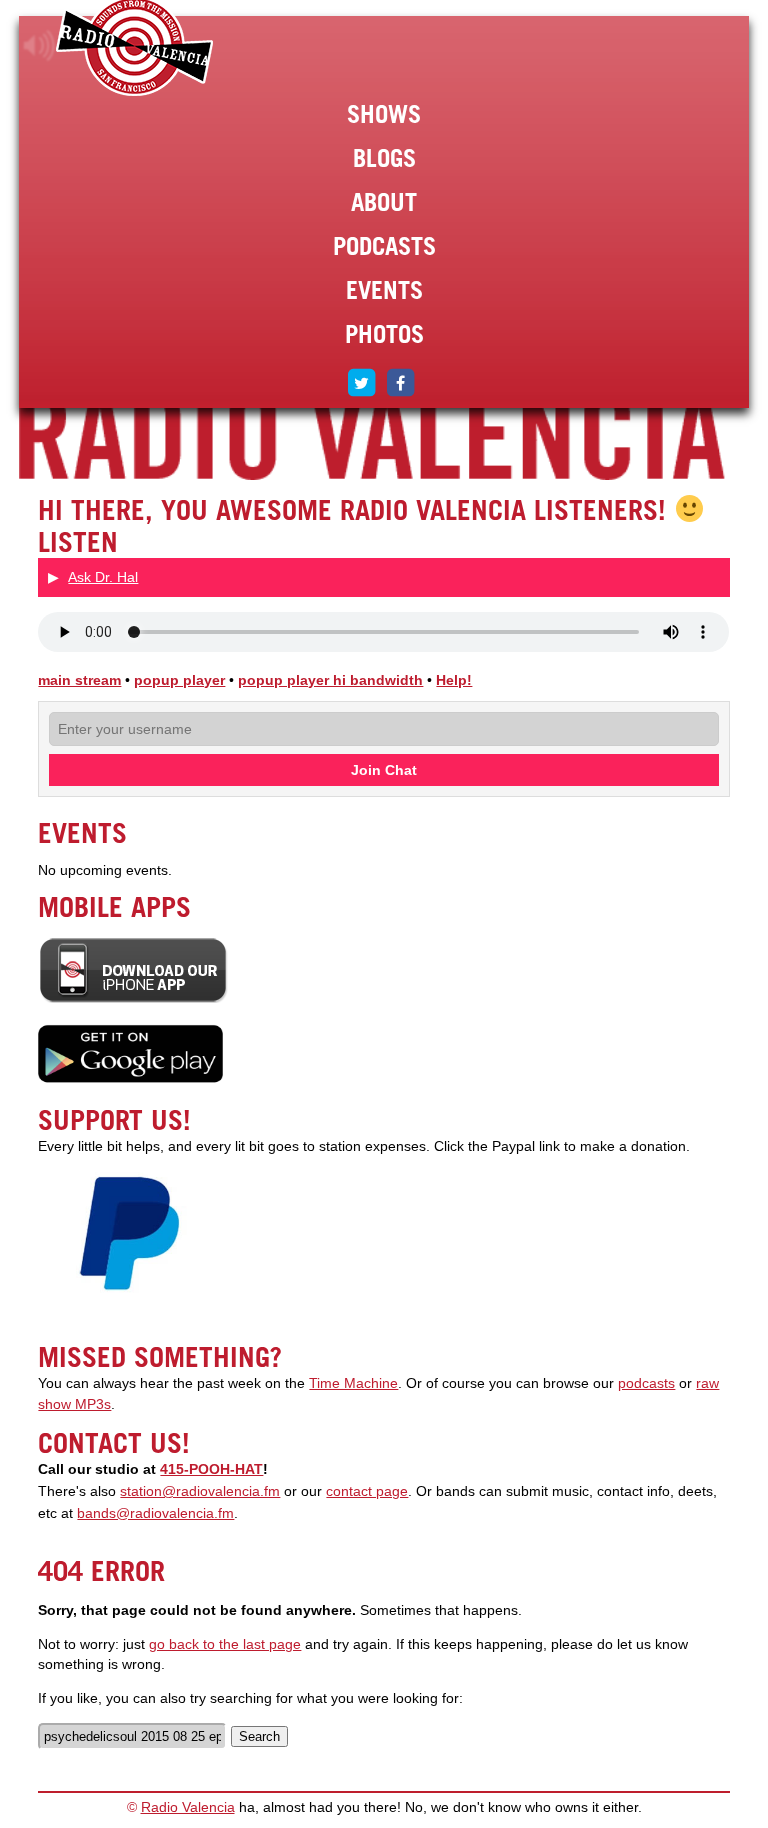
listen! (39, 46)
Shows (384, 114)
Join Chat (384, 770)
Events (384, 290)
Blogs (384, 158)
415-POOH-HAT (211, 1469)
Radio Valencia (188, 1807)
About (384, 202)
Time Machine (353, 1383)
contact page (367, 1491)
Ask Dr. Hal (103, 577)
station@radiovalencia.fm (200, 1491)
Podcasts (384, 246)
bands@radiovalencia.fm (155, 1513)
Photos (384, 334)
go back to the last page (225, 1644)
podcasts (646, 1383)
